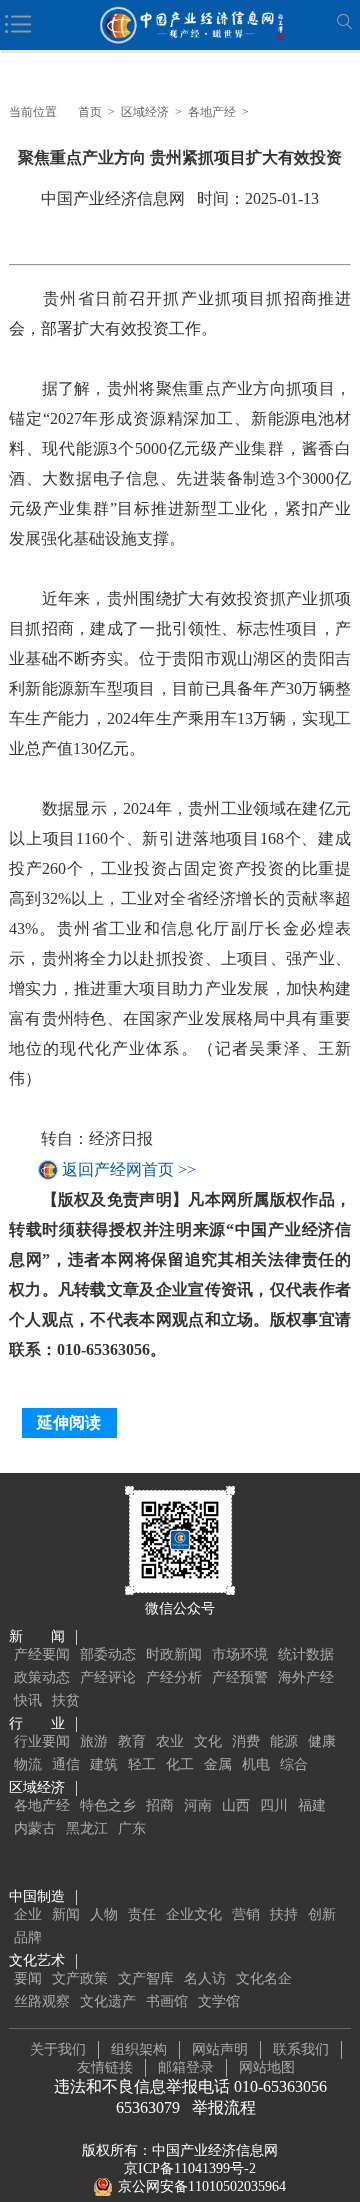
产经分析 (174, 1677)
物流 (28, 1764)
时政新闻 (174, 1654)
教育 (132, 1741)
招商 (160, 1805)
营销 (246, 1914)
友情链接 (105, 2067)
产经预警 (240, 1677)
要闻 (28, 1978)
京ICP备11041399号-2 (190, 2168)
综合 (294, 1764)
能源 (284, 1741)
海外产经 (306, 1677)
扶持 (284, 1914)
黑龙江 (87, 1828)
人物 (104, 1914)
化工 (180, 1764)
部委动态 (108, 1654)
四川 (274, 1805)
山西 (236, 1805)
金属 (218, 1764)
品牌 (28, 1937)
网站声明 (220, 2049)
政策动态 (42, 1677)
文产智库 (146, 1978)
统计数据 (306, 1654)
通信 (66, 1764)
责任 (142, 1914)
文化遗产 (108, 2001)
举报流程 (224, 2107)
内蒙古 (35, 1828)
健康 (322, 1741)
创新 (322, 1914)
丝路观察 (42, 2001)
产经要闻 (42, 1654)
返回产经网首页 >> (129, 1169)
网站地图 (267, 2067)
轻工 (142, 1764)
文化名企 (264, 1978)
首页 (90, 112)
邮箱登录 (186, 2067)
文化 (208, 1741)
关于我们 (58, 2049)
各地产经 (212, 112)
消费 (246, 1741)
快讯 (28, 1700)
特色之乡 (108, 1805)
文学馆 (219, 2001)
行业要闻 (42, 1741)
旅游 (94, 1741)
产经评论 (108, 1677)
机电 (256, 1764)
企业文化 (194, 1914)
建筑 (104, 1764)
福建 (312, 1805)
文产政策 (80, 1978)
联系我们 (301, 2049)
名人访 (205, 1978)
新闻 (66, 1914)
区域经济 (145, 112)
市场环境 (240, 1654)
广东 (132, 1828)
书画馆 (167, 2001)
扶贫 (66, 1700)
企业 (28, 1914)
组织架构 (139, 2049)
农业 (170, 1741)
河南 (198, 1805)
